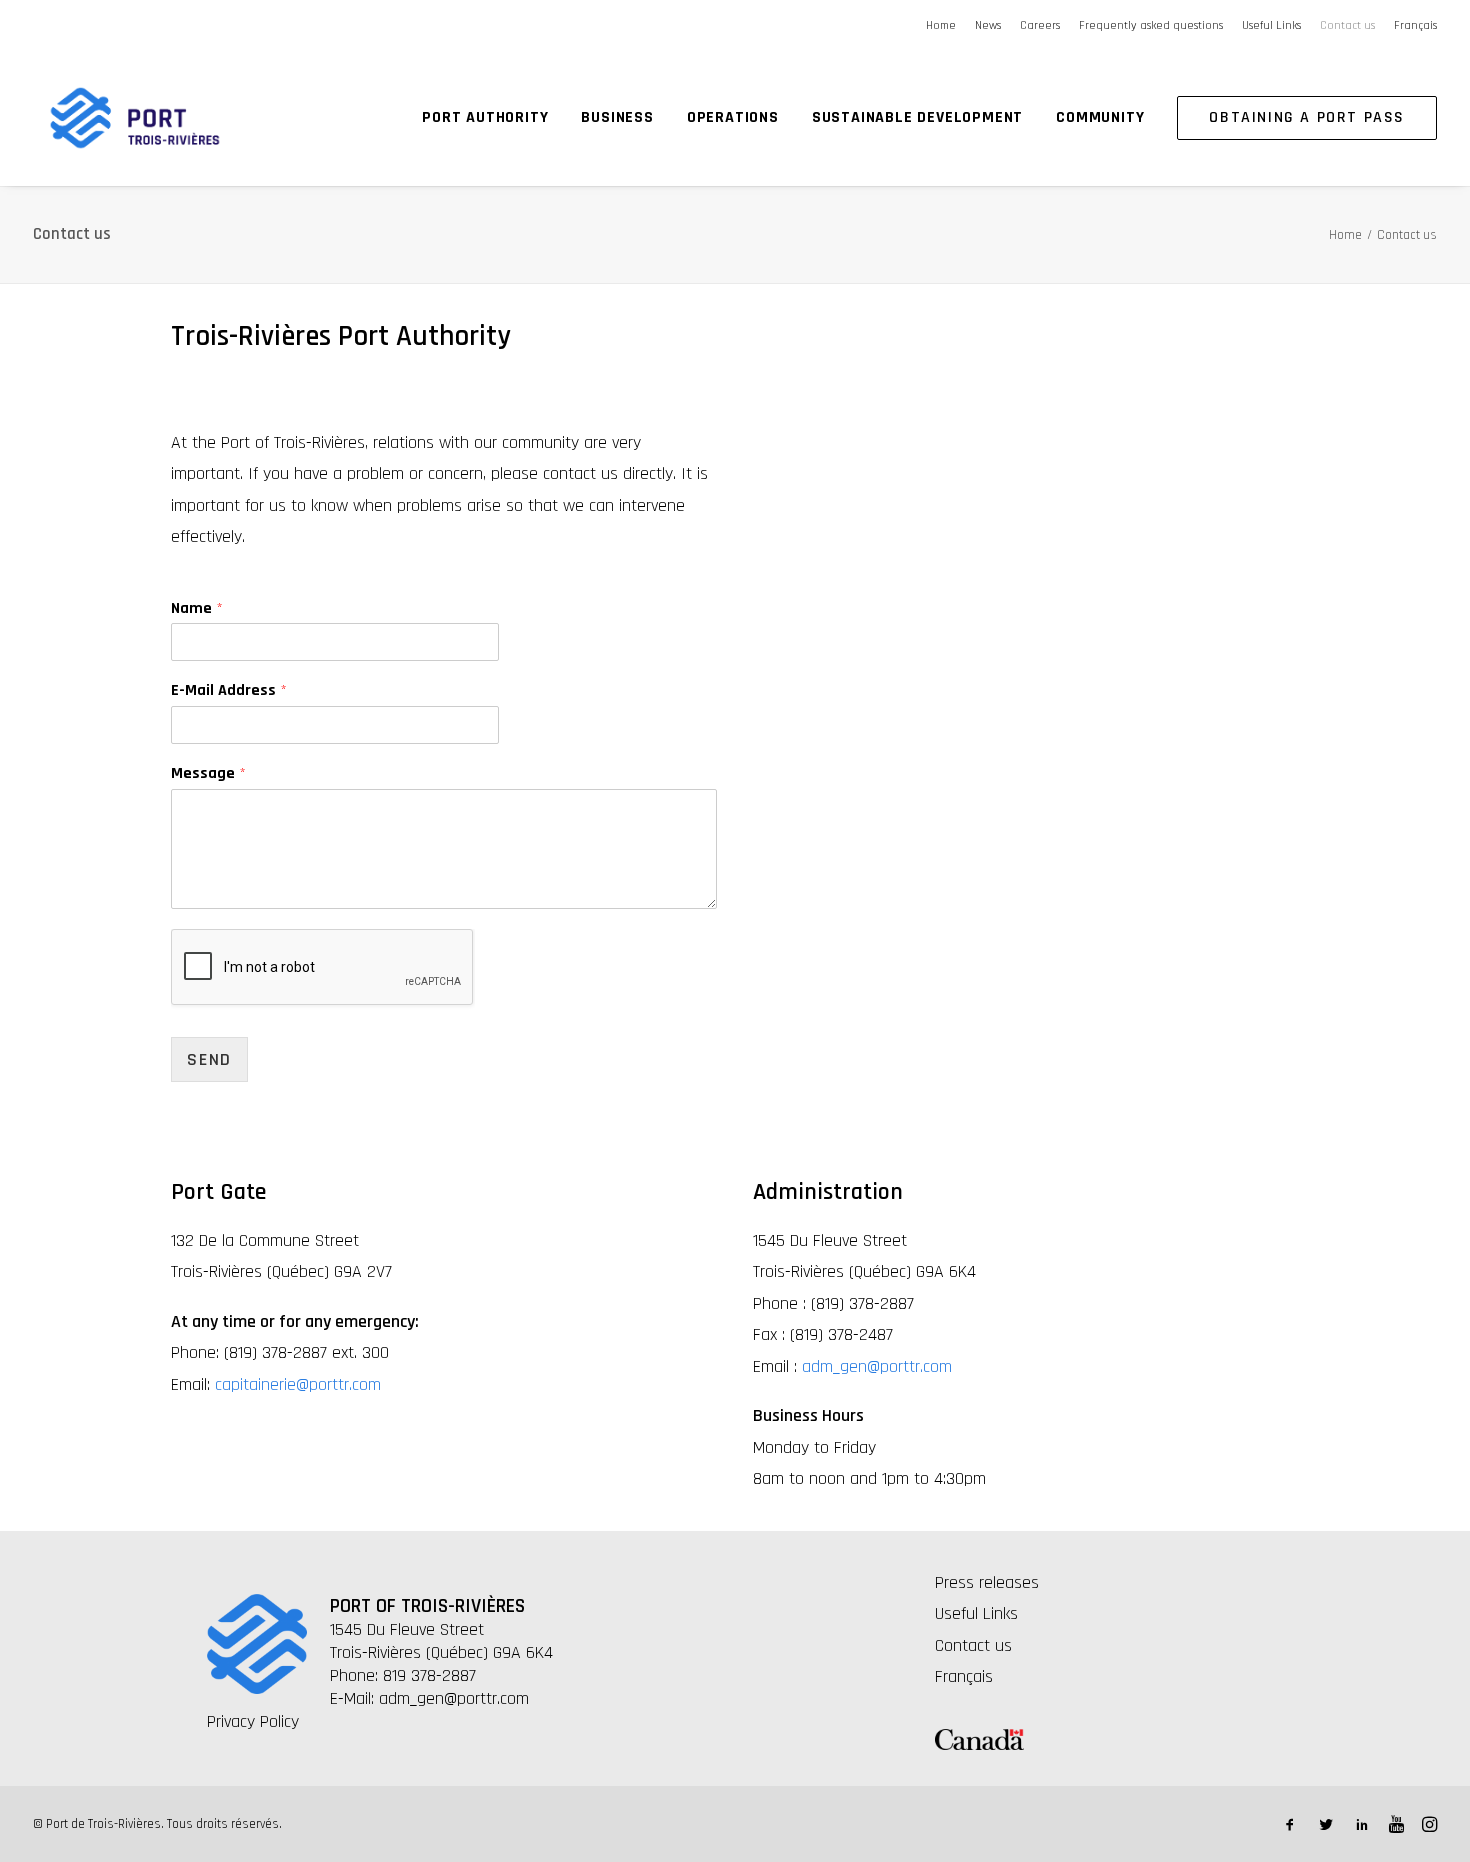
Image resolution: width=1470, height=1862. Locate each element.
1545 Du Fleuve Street (407, 1629)
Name (197, 609)
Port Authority (485, 117)
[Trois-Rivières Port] (135, 118)
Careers (1040, 25)
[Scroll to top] (1429, 1781)
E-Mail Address (229, 691)
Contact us (1347, 25)
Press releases (987, 1582)
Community (1100, 117)
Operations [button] (733, 117)
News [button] (988, 25)
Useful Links (1271, 25)
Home (941, 25)
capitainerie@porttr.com (298, 1384)
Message (208, 774)
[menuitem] (944, 25)
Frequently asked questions (1151, 25)
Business (617, 117)
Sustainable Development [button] (917, 117)
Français (1415, 25)
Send (209, 1059)
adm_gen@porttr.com (877, 1366)
